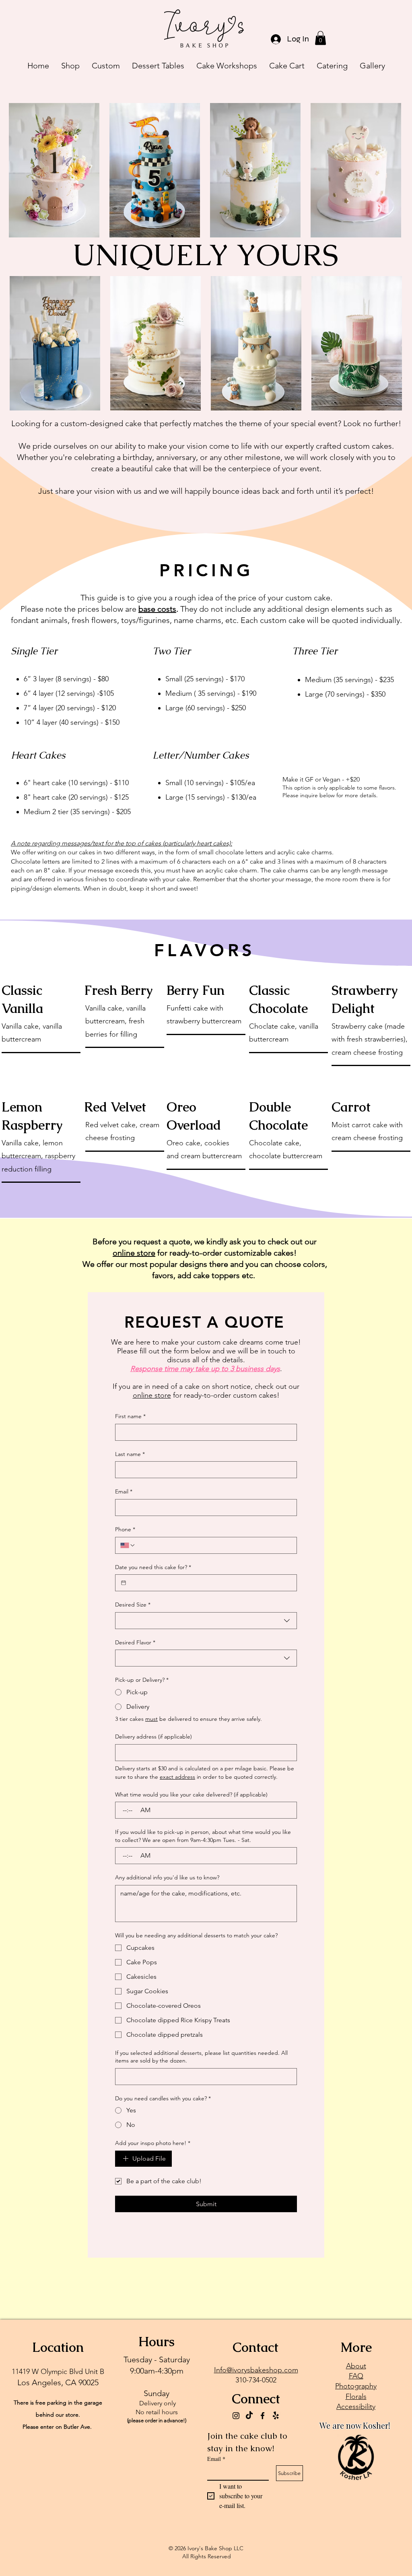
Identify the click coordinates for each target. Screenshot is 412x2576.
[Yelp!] (276, 2416)
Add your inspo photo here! (153, 2143)
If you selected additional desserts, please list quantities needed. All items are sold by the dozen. (201, 2057)
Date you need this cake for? (153, 1567)
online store (134, 1253)
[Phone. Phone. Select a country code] (128, 1545)
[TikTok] (249, 2416)
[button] (320, 38)
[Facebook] (263, 2416)
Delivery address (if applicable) (153, 1737)
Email (124, 1491)
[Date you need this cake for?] (124, 1583)
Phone (125, 1529)
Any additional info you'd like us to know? (167, 1877)
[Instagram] (236, 2416)
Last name (130, 1454)
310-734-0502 (256, 2380)
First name (130, 1416)
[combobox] (206, 1621)
